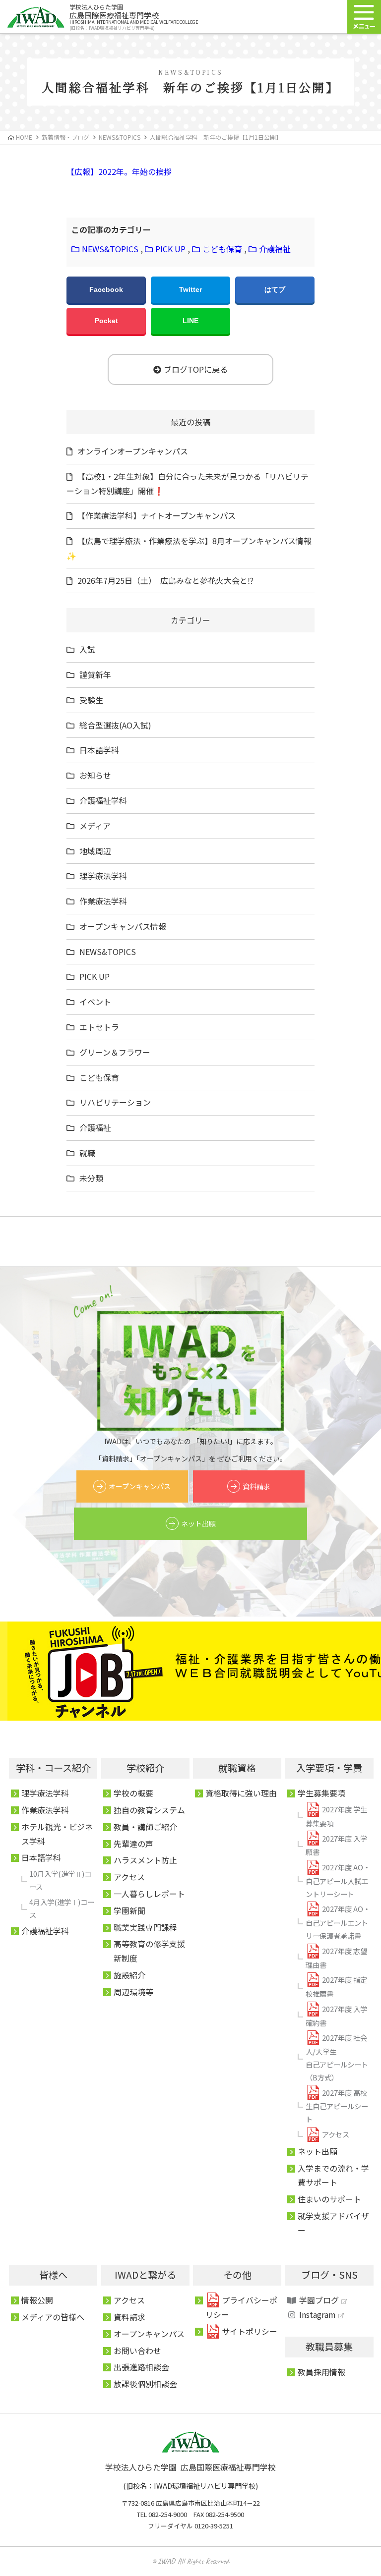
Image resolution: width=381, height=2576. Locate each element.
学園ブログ (319, 2300)
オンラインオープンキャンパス (133, 451)
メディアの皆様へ (53, 2317)
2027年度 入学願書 (336, 1845)
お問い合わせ (137, 2351)
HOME (24, 137)
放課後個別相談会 (145, 2384)
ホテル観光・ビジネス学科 (57, 1834)
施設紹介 (129, 1975)
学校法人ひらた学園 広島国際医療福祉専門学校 (190, 2467)
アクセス (129, 1877)
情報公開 (37, 2300)
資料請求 (256, 1486)
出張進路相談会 (141, 2367)
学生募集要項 (321, 1793)
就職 (87, 1153)
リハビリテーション (115, 1102)
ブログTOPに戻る (196, 369)
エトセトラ (99, 1027)
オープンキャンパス (140, 1486)
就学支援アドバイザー (333, 2223)
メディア (95, 826)
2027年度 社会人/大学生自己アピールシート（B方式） (337, 2057)
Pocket (106, 321)
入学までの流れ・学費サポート (333, 2175)
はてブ (275, 289)
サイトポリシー (250, 2331)
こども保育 (222, 249)
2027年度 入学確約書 (336, 2016)
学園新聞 (129, 1910)
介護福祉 (275, 249)
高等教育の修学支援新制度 (149, 1951)
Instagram (317, 2314)
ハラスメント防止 (145, 1860)
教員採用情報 (321, 2372)
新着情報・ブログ (65, 137)
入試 (87, 649)
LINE (190, 321)
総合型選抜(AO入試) (115, 725)
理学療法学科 (103, 876)
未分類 (91, 1178)
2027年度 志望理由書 (336, 1958)
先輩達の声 (133, 1844)
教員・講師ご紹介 (145, 1827)
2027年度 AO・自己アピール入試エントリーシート (338, 1880)
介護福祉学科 (103, 800)
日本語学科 (99, 750)
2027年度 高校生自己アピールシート (337, 2106)
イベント (95, 1002)
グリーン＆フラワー (115, 1052)
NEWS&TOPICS (110, 249)
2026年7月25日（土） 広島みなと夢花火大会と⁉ (165, 580)
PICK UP (170, 249)
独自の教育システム (149, 1810)
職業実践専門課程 (145, 1927)
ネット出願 (198, 1523)
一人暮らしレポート (149, 1894)
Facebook (106, 289)
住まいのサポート (329, 2199)
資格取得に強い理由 (241, 1793)
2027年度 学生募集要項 (336, 1816)
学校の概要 (133, 1793)
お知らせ (95, 775)
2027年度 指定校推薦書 (336, 1987)
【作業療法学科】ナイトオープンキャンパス (157, 515)
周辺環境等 (133, 1992)
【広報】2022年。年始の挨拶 (119, 171)
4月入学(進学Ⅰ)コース (62, 1908)
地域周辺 (95, 851)
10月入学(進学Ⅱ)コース (60, 1880)
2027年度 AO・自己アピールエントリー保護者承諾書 (338, 1922)
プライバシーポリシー (241, 2307)
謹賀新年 (95, 674)
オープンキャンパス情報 (123, 926)
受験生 (91, 700)
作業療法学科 (103, 901)
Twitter (190, 289)
